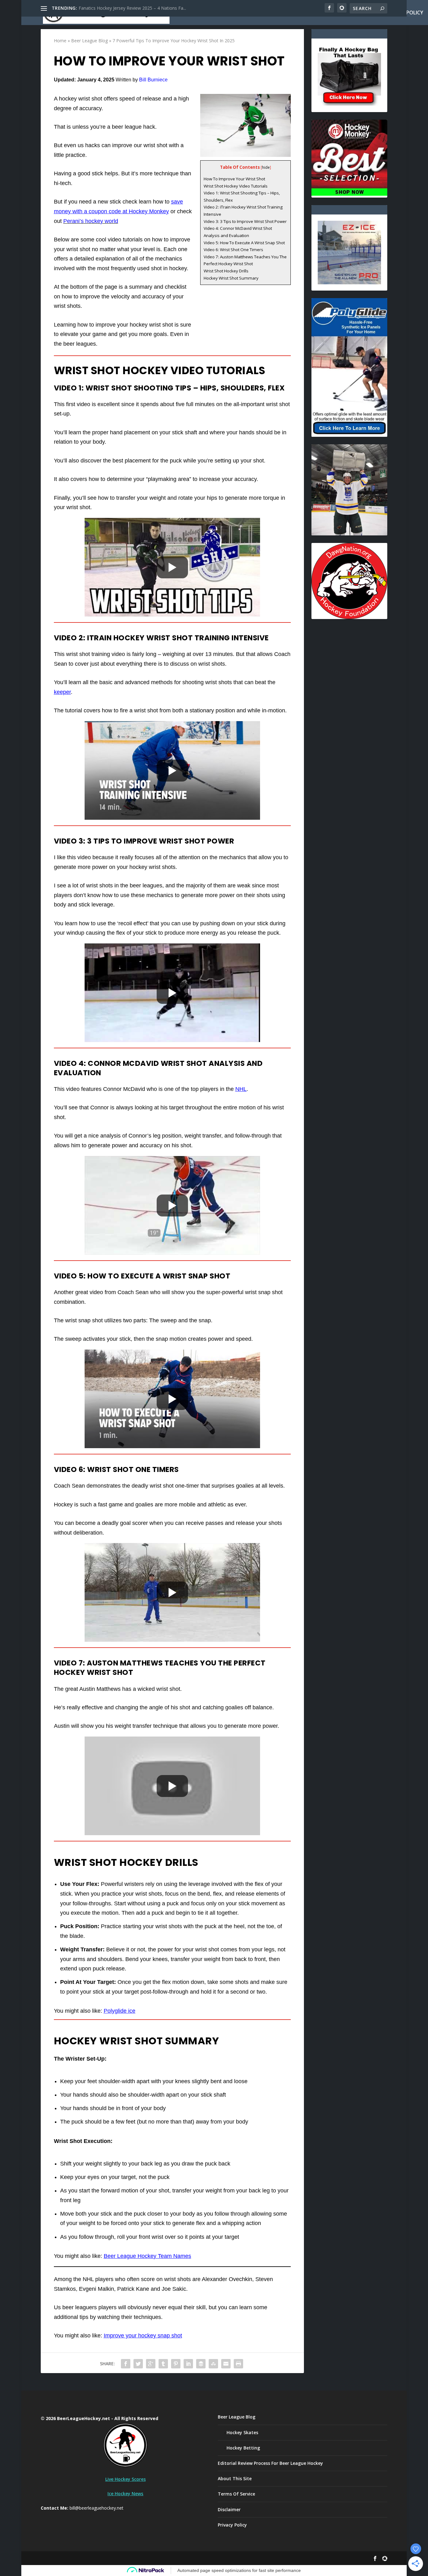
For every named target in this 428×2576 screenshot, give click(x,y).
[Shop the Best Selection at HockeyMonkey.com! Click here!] (349, 194)
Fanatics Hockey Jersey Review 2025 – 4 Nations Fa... (132, 8)
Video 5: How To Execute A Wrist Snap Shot (244, 243)
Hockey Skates (242, 2432)
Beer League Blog (346, 13)
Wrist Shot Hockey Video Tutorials (236, 186)
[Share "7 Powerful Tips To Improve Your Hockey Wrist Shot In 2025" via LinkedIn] (188, 2364)
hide (266, 167)
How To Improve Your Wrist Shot (234, 179)
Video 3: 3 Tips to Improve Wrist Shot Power (245, 221)
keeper (62, 692)
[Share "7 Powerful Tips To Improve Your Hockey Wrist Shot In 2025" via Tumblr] (163, 2364)
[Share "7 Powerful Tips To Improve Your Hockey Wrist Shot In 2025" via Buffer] (201, 2364)
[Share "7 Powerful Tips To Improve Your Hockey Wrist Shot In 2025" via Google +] (151, 2364)
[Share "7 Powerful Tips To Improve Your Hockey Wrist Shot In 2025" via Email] (226, 2364)
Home (256, 13)
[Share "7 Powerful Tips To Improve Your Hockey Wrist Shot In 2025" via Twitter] (138, 2364)
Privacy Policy (404, 13)
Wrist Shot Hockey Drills (226, 271)
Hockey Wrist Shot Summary (231, 278)
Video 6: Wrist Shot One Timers (233, 250)
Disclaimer (229, 2509)
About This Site (293, 13)
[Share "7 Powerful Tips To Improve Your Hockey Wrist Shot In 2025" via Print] (238, 2364)
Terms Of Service (236, 2494)
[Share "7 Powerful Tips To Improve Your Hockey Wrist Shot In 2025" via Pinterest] (176, 2364)
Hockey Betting (243, 2448)
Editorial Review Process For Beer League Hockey (270, 2463)
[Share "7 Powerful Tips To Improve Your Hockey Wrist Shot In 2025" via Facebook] (126, 2364)
